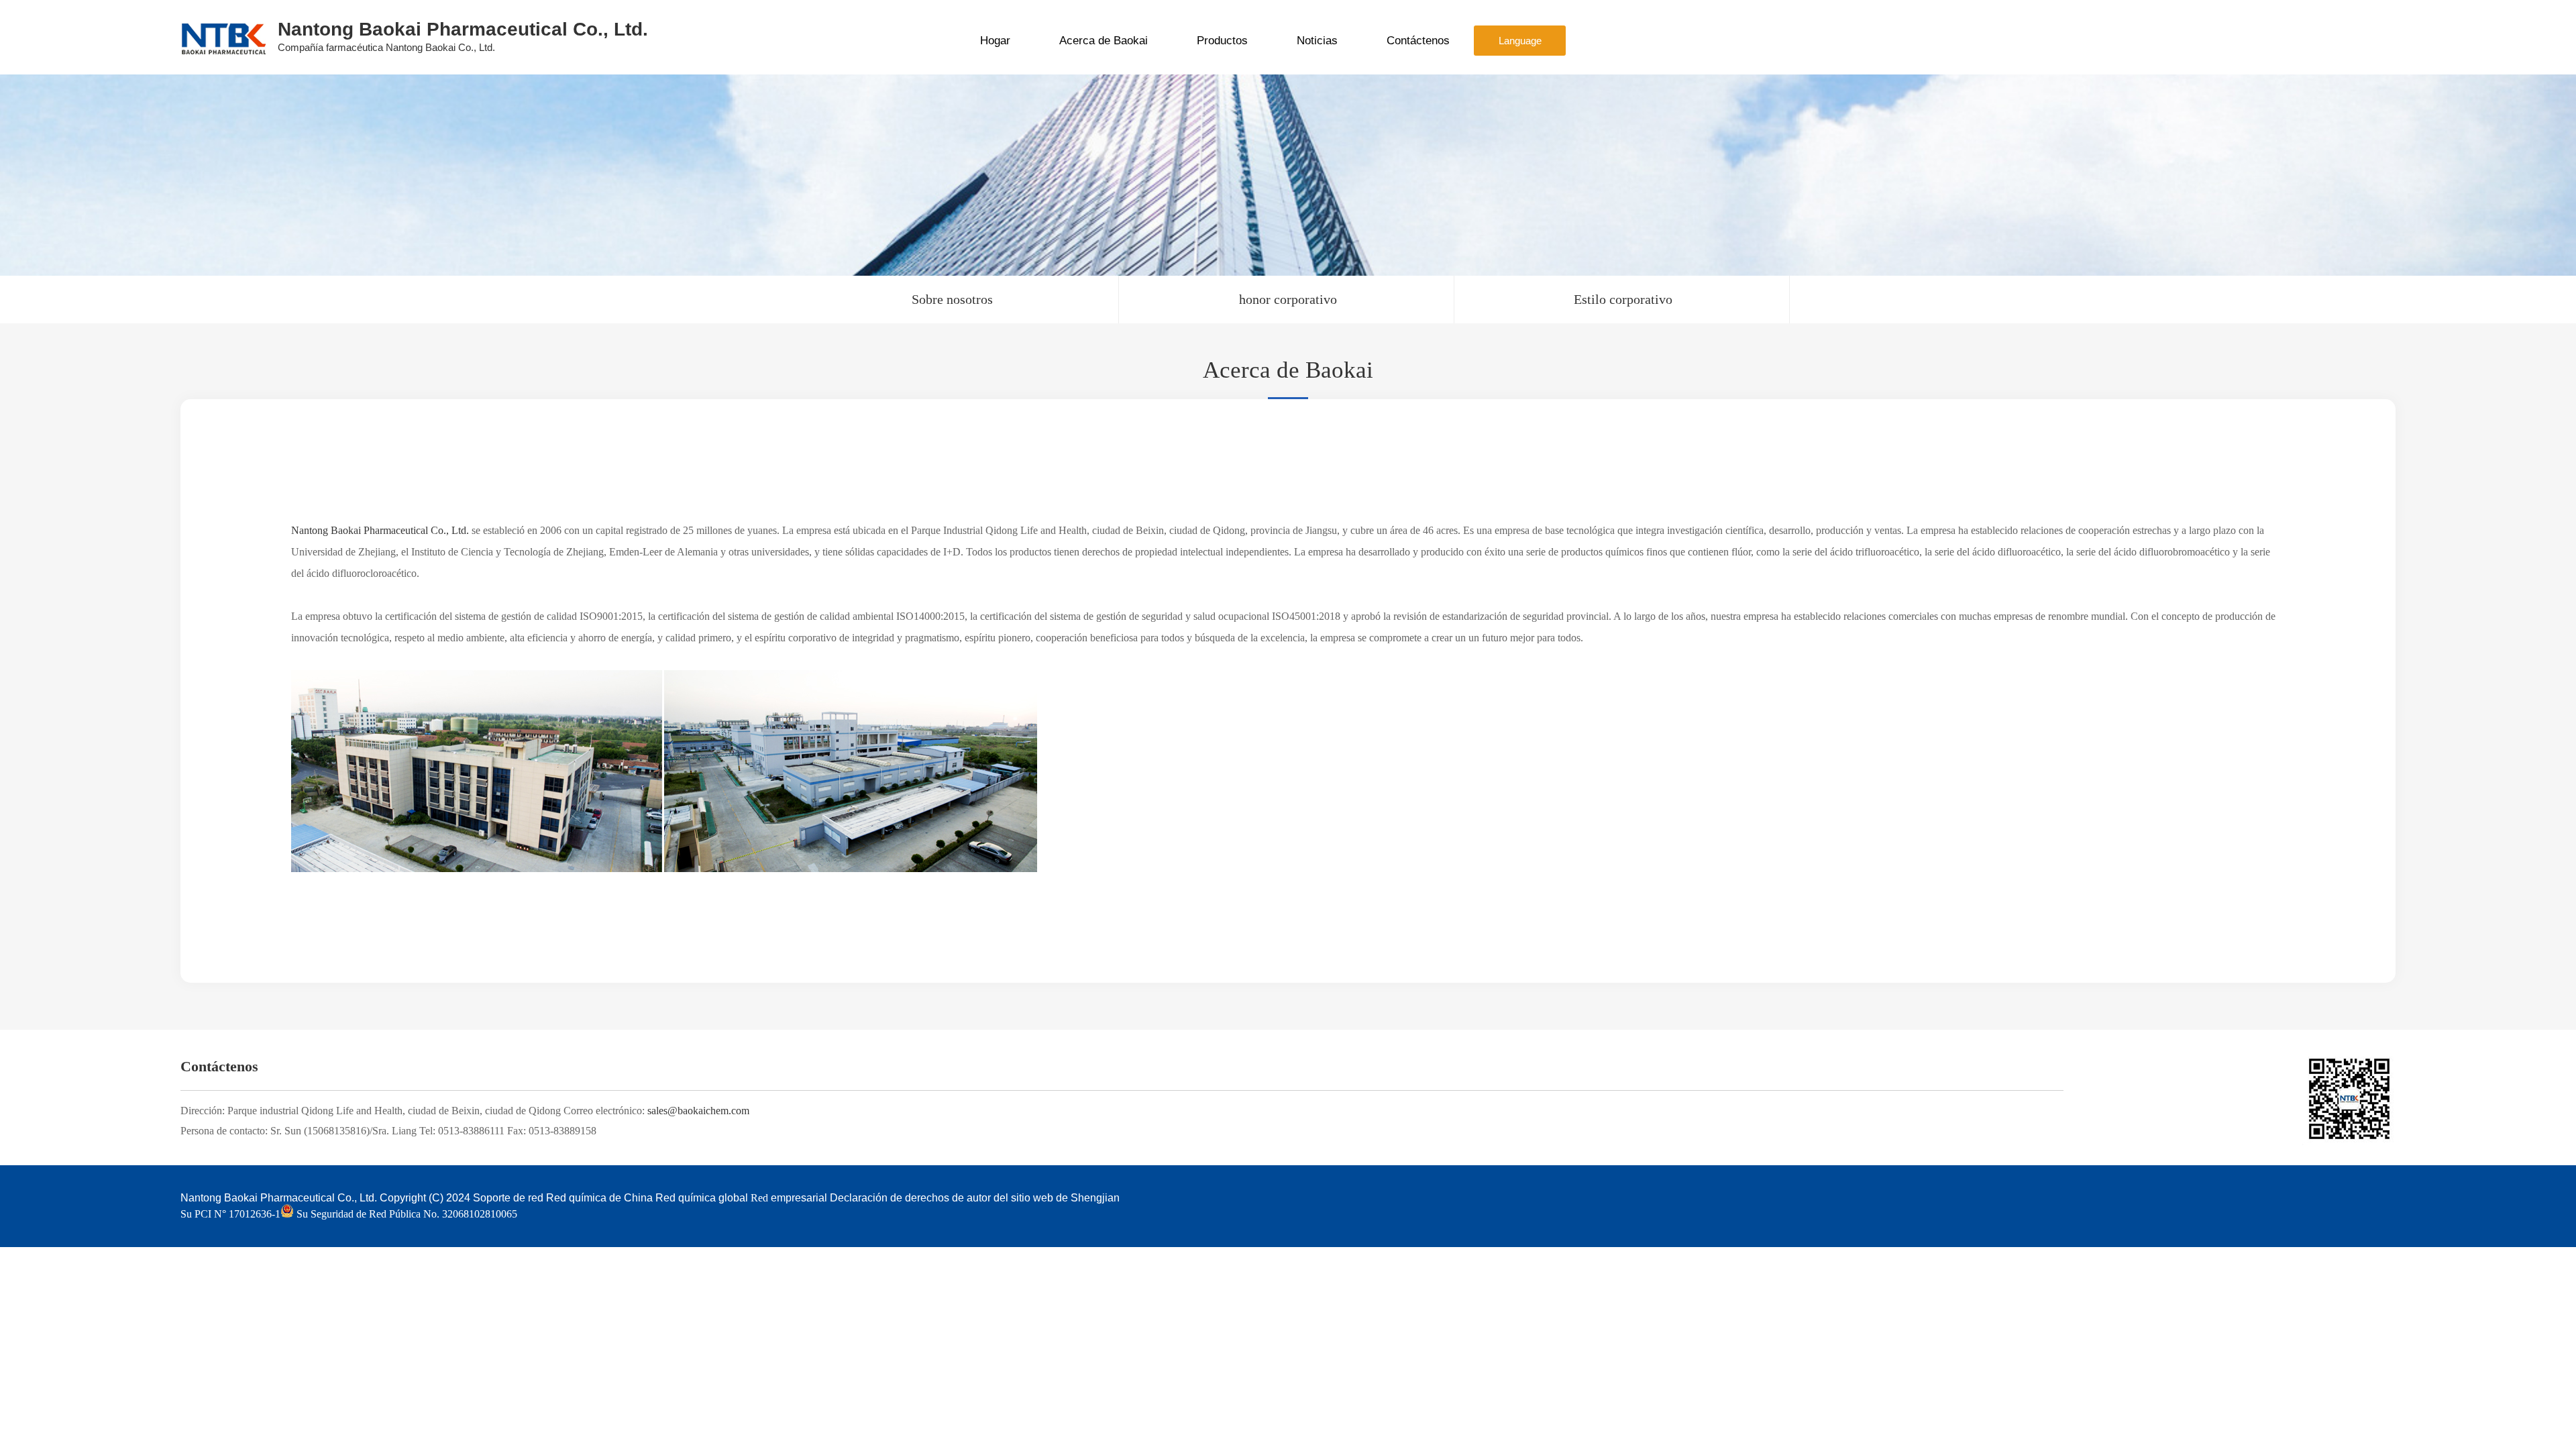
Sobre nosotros (952, 299)
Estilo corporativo (1623, 299)
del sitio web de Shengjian (1057, 1198)
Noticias (1317, 41)
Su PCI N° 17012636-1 (230, 1214)
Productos (1222, 41)
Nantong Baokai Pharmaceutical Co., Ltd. (380, 530)
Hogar (995, 41)
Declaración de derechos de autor (910, 1198)
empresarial (799, 1198)
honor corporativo (1288, 299)
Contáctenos (1418, 41)
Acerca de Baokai (1104, 41)
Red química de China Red (611, 1198)
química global (713, 1198)
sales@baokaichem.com (698, 1111)
